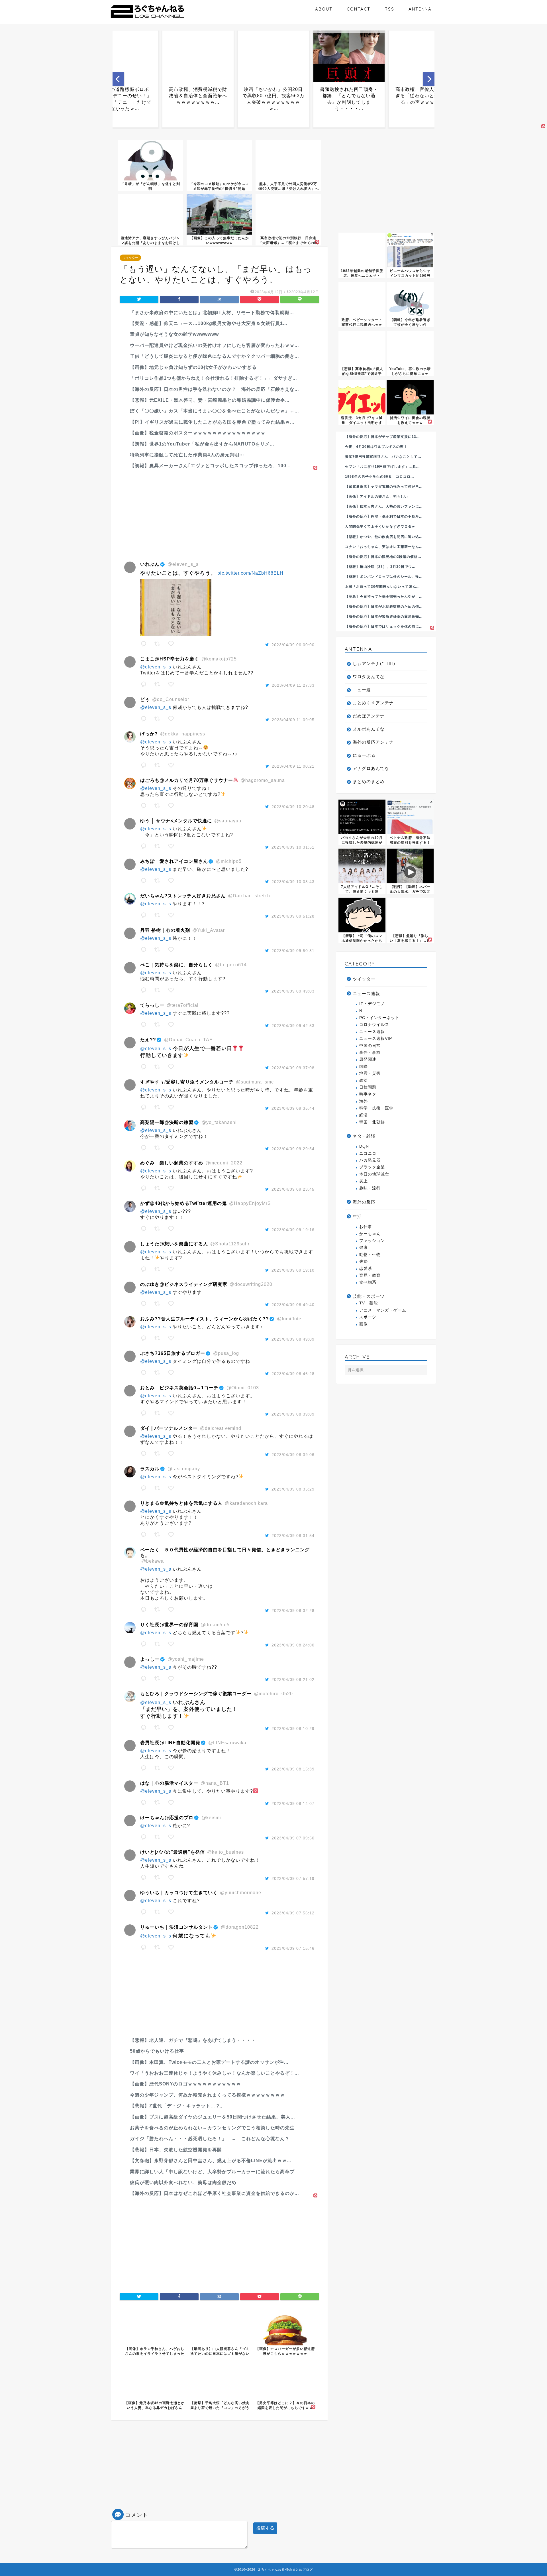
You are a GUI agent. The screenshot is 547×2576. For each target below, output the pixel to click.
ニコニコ (368, 1153)
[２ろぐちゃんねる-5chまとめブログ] (147, 18)
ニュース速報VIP (376, 1039)
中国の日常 (370, 1046)
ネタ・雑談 (364, 1136)
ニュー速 (362, 690)
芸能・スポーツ (369, 1296)
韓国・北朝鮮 (372, 1122)
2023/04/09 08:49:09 (293, 1339)
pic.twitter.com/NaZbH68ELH (250, 573)
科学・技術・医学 (376, 1108)
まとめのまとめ (369, 781)
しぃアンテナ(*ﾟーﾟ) (374, 663)
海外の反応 (364, 1202)
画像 (364, 1324)
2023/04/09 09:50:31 (293, 951)
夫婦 (364, 1261)
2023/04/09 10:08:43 (293, 882)
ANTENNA (420, 9)
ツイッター (130, 258)
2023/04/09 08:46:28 (293, 1374)
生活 (357, 1216)
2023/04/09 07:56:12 (293, 1913)
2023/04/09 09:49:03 (293, 991)
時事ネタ (368, 1094)
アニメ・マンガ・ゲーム (383, 1310)
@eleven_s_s (156, 667)
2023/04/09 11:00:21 (293, 766)
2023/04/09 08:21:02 (293, 1680)
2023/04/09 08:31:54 (293, 1536)
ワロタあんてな (369, 677)
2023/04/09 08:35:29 (293, 1489)
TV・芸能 (369, 1303)
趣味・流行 (370, 1188)
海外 (364, 1101)
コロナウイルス (374, 1025)
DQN (364, 1146)
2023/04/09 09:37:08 (293, 1068)
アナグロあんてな (371, 768)
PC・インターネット (379, 1018)
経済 (364, 1115)
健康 (364, 1248)
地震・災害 (370, 1073)
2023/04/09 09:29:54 (293, 1149)
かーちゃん (370, 1234)
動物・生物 (370, 1255)
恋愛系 (366, 1269)
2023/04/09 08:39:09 (293, 1414)
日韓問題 (368, 1087)
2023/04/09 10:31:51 (293, 847)
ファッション (372, 1241)
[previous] (118, 79)
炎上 (364, 1181)
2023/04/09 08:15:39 (293, 1769)
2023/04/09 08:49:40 (293, 1305)
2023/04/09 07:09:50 (293, 1838)
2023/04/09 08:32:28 (293, 1611)
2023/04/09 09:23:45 (293, 1189)
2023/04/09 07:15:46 (293, 1948)
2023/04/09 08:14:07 (293, 1804)
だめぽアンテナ (369, 716)
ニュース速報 (366, 994)
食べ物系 (368, 1282)
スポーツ (368, 1317)
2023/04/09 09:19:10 (293, 1270)
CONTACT (359, 9)
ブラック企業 (372, 1167)
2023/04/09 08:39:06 (293, 1455)
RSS (389, 9)
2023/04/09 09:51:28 (293, 916)
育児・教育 (370, 1275)
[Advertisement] (219, 511)
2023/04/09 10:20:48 (293, 807)
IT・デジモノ (372, 1004)
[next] (429, 79)
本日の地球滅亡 (374, 1174)
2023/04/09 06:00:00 (293, 645)
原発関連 (368, 1059)
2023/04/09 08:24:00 (293, 1645)
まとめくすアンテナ (373, 703)
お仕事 (366, 1227)
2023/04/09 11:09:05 (293, 720)
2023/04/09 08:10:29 (293, 1729)
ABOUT (324, 9)
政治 (364, 1080)
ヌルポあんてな (369, 729)
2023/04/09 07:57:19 (293, 1878)
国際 (364, 1067)
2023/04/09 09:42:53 (293, 1026)
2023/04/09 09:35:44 (293, 1108)
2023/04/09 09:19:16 (293, 1230)
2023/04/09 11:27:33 (293, 685)
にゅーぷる (364, 755)
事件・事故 (370, 1053)
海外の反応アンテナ (373, 742)
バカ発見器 (370, 1160)
